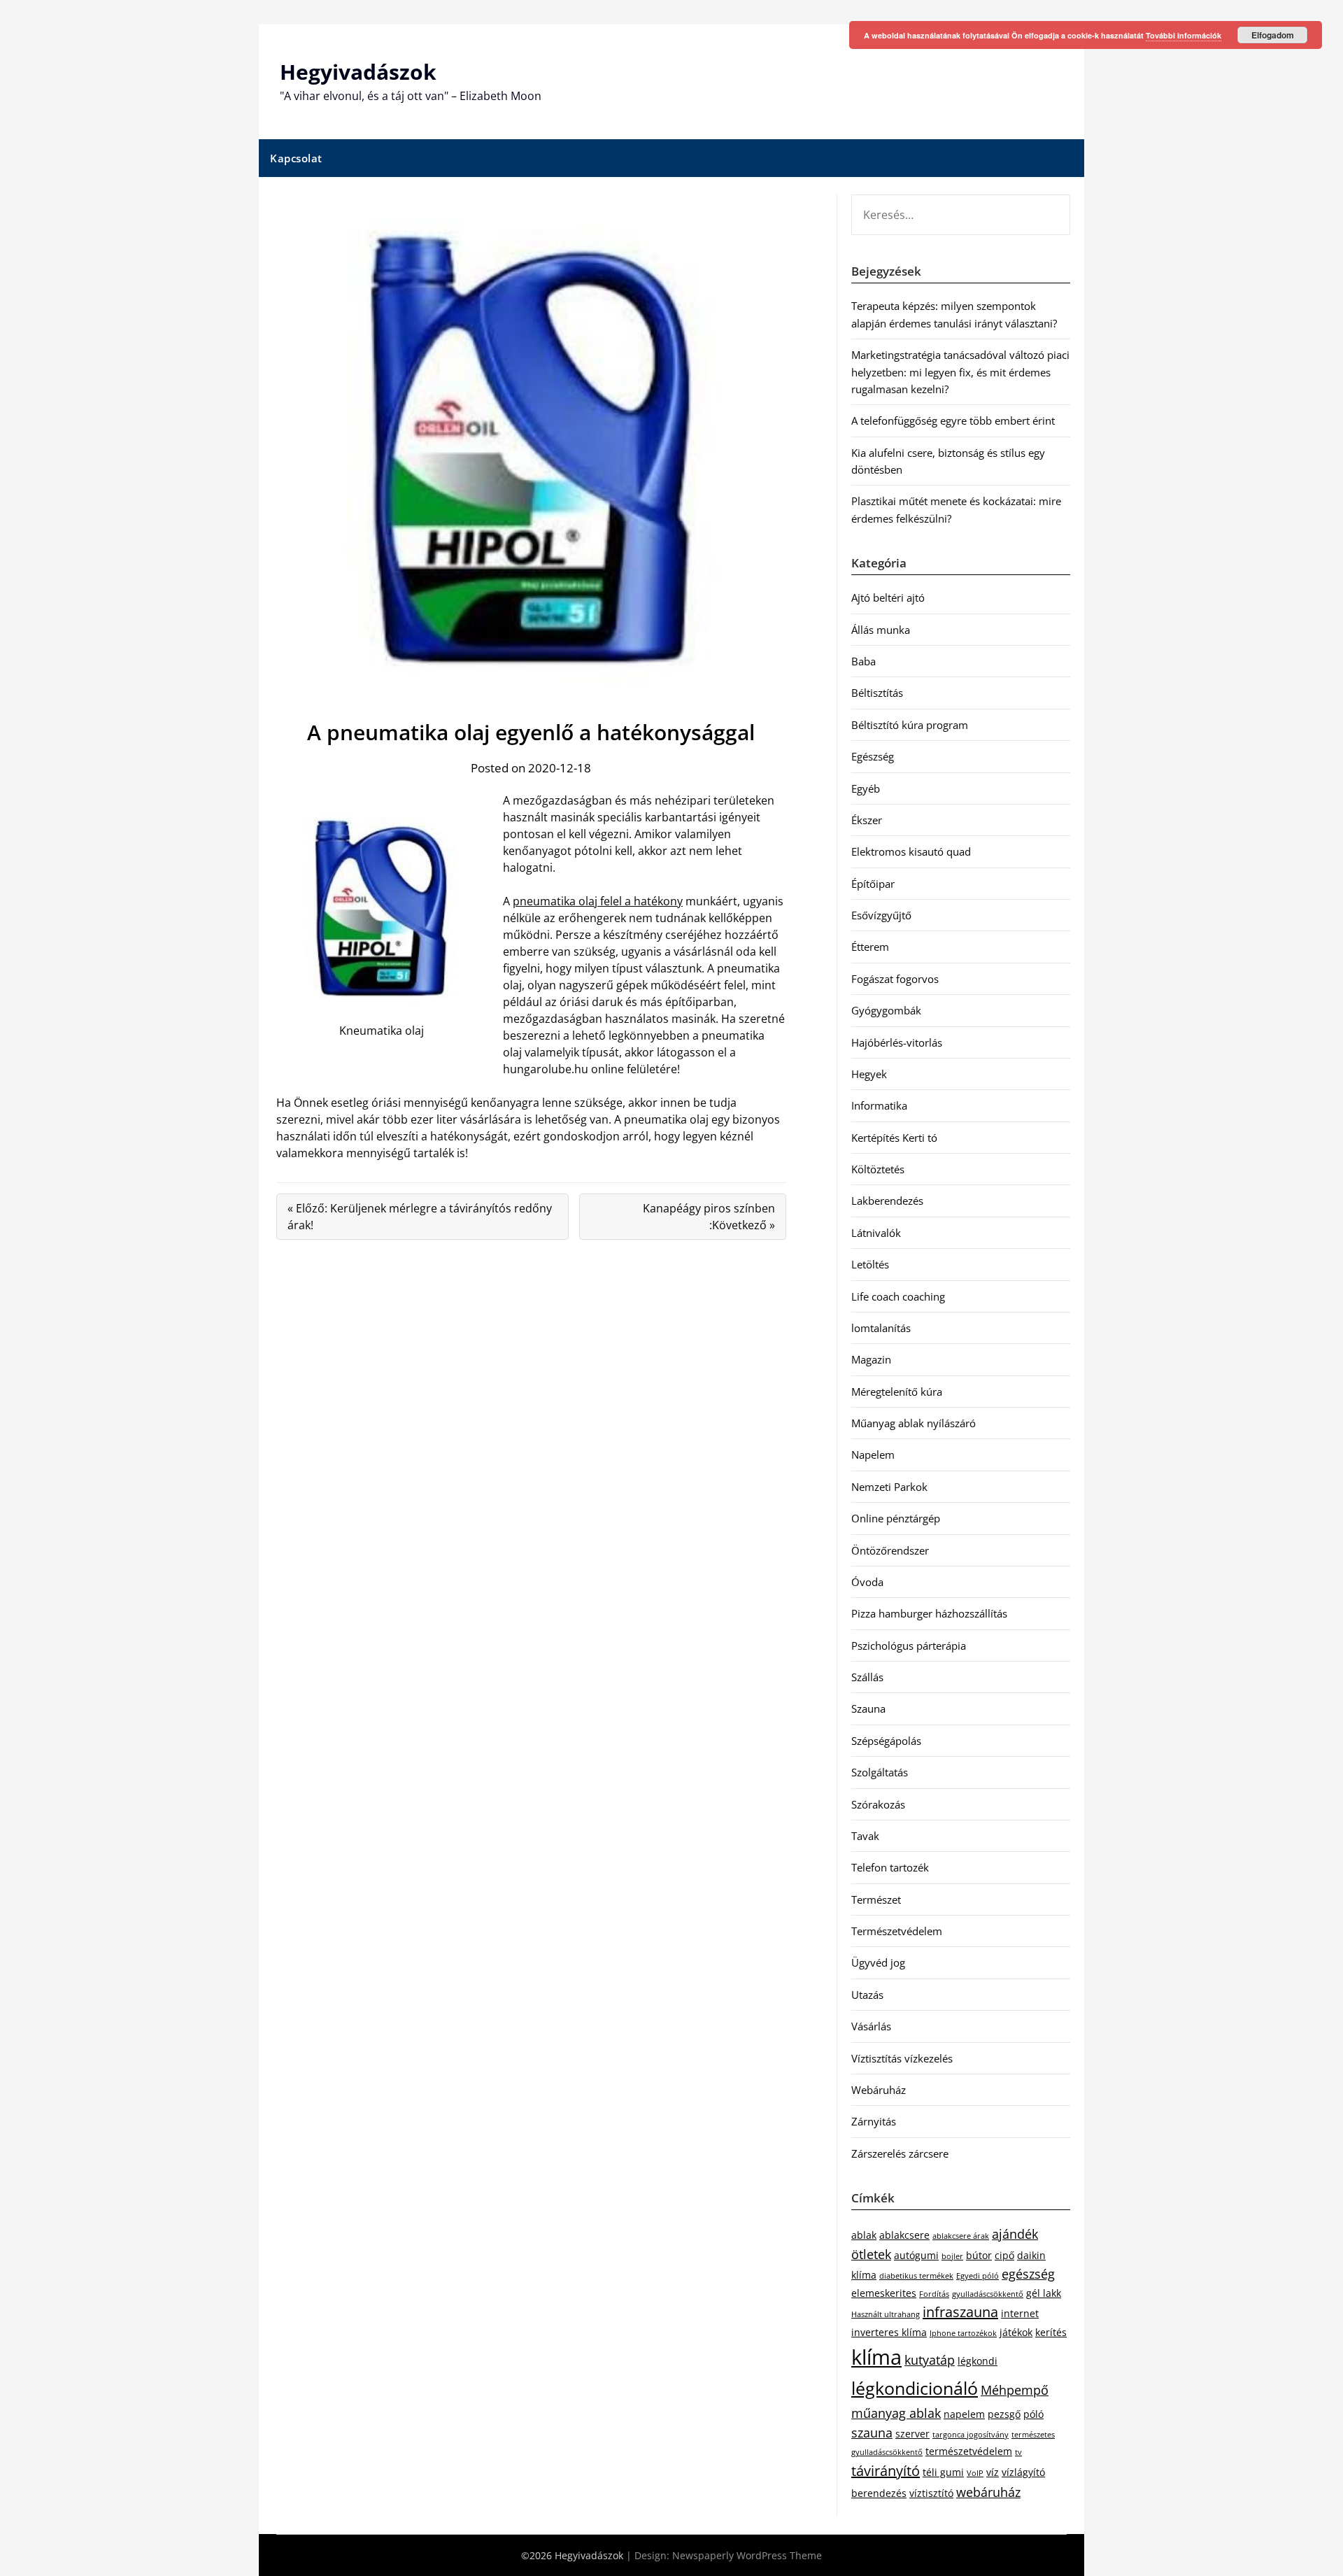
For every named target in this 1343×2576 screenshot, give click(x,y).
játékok (1016, 2332)
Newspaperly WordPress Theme (747, 2555)
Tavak (865, 1836)
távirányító (886, 2471)
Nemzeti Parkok (889, 1487)
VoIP (975, 2473)
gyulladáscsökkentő (988, 2294)
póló (1033, 2414)
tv (1018, 2452)
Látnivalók (876, 1233)
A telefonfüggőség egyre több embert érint (953, 420)
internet (1020, 2313)
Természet (876, 1899)
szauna (872, 2433)
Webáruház (879, 2090)
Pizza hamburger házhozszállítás (929, 1613)
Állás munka (881, 630)
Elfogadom (1273, 35)
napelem (964, 2414)
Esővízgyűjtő (881, 915)
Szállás (867, 1677)
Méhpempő (1015, 2390)
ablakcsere (904, 2235)
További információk (1184, 35)
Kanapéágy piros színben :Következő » (709, 1217)
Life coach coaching (898, 1296)
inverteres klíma (889, 2332)
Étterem (870, 947)
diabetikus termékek (916, 2276)
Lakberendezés (887, 1201)
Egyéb (866, 788)
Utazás (867, 1995)
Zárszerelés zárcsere (900, 2153)
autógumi (916, 2255)
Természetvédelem (897, 1931)
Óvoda (867, 1582)
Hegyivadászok (358, 72)
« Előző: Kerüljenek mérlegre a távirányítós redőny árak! (420, 1217)
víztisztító (931, 2493)
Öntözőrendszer (890, 1550)
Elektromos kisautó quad (911, 851)
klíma (876, 2357)
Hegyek (869, 1074)
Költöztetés (878, 1169)
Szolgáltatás (880, 1772)
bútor (979, 2255)
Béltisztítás (877, 693)
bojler (952, 2256)
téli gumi (943, 2472)
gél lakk (1044, 2293)
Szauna (868, 1708)
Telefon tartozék (890, 1867)
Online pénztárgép (896, 1518)
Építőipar (873, 884)
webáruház (988, 2492)
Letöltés (870, 1264)
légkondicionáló (915, 2388)
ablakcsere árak (961, 2236)
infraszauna (960, 2312)
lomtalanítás (881, 1328)
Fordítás (934, 2294)
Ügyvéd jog (878, 1962)
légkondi (978, 2361)
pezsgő (1004, 2414)
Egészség (873, 756)
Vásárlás (871, 2026)
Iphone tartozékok (963, 2333)
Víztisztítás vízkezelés (902, 2058)
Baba (864, 661)
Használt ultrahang (886, 2314)
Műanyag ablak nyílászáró (914, 1423)
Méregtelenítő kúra (897, 1392)
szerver (912, 2434)
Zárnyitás (874, 2121)
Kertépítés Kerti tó (894, 1138)
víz (993, 2472)
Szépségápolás (886, 1741)
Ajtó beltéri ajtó (888, 597)
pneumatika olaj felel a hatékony (598, 901)
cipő (1004, 2255)
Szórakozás (878, 1804)
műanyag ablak (896, 2413)
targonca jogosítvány (971, 2435)
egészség (1028, 2274)
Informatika (879, 1105)
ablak (864, 2235)
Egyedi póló (978, 2276)
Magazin (871, 1359)
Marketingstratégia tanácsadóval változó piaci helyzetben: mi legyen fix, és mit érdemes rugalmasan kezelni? (960, 372)
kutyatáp (930, 2360)
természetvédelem (969, 2451)
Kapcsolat (296, 158)
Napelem (873, 1455)
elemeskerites (884, 2293)
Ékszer (867, 820)
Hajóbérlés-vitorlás (897, 1042)
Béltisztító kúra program (910, 725)
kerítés (1051, 2332)
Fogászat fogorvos (895, 979)
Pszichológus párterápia (909, 1646)
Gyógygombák (886, 1010)
